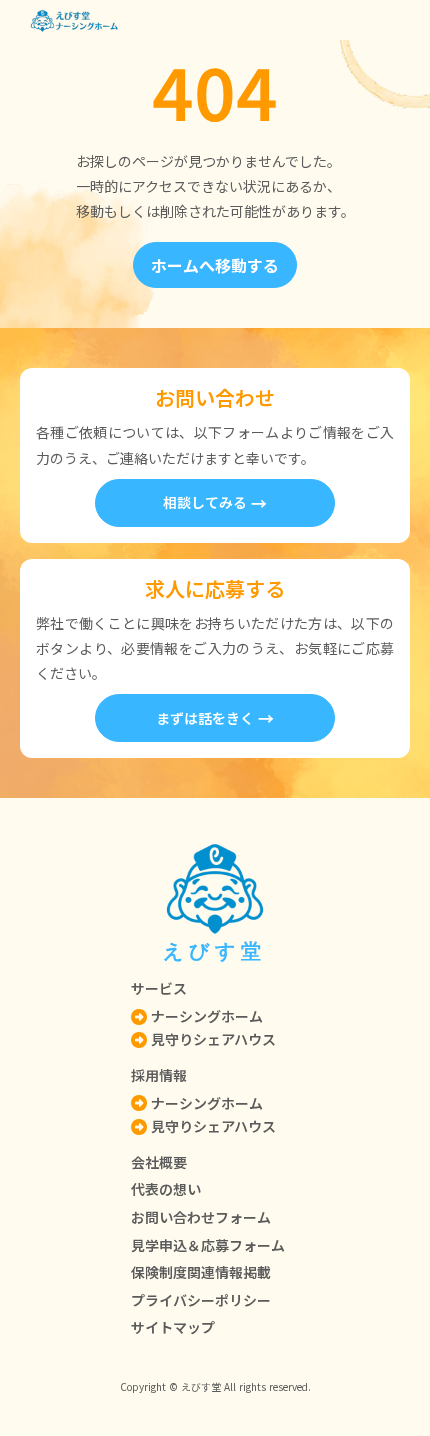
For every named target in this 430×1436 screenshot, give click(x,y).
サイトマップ (173, 1327)
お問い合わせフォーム (201, 1217)
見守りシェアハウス (213, 1039)
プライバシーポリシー (201, 1300)
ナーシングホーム (207, 1016)
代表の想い (166, 1189)
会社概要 (159, 1162)
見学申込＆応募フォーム (208, 1245)
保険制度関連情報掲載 (201, 1272)
